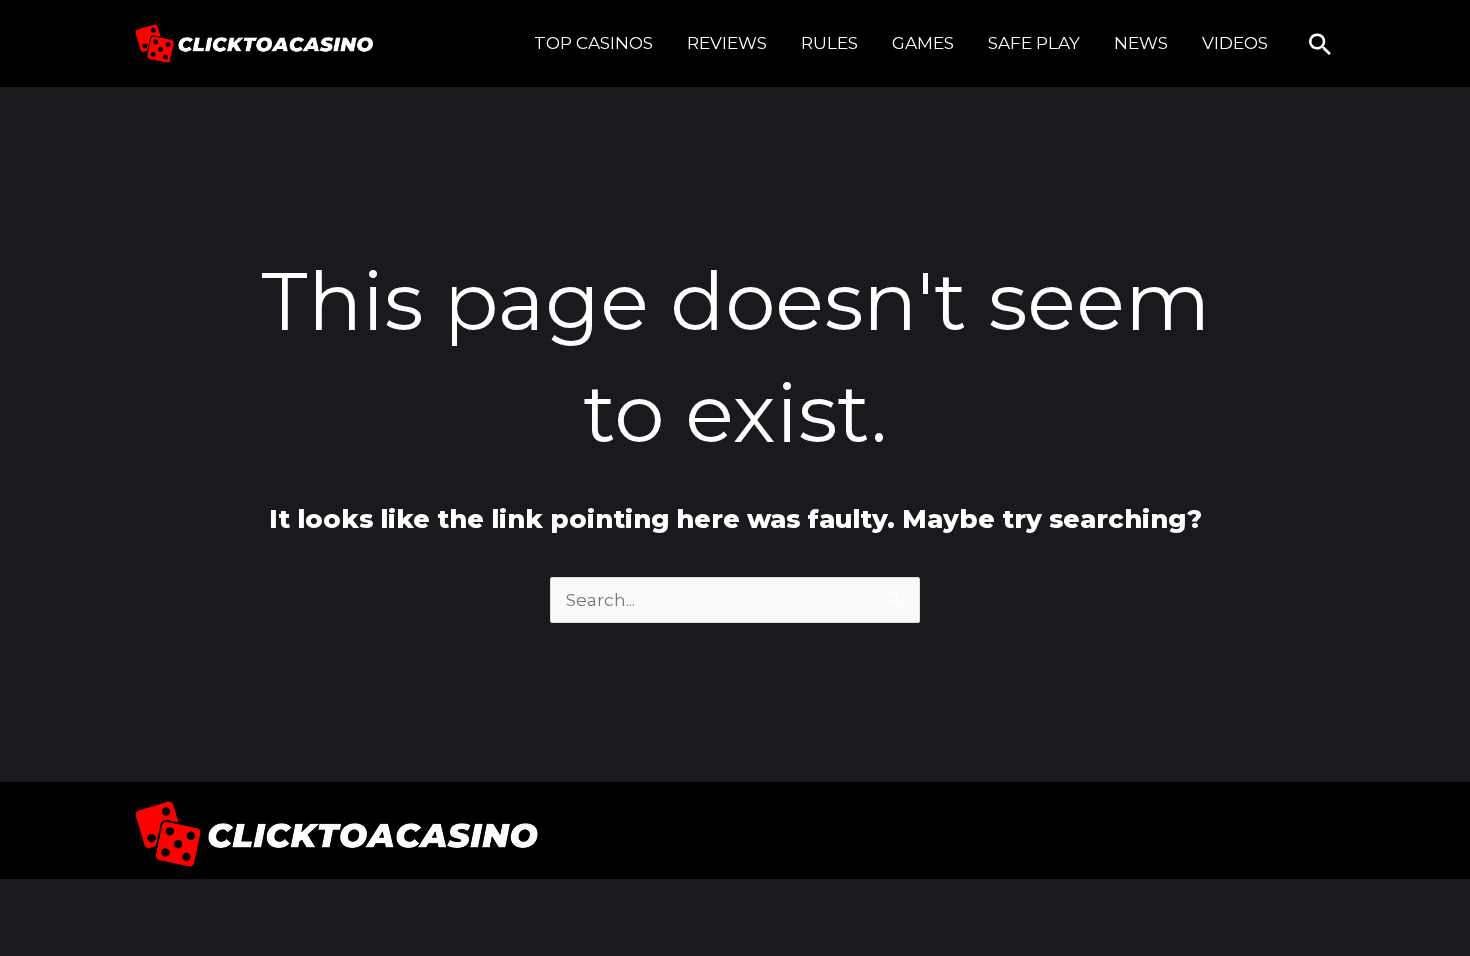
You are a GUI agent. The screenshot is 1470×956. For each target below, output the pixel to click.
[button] (1320, 44)
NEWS (1141, 43)
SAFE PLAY (1034, 43)
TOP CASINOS (593, 43)
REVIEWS (727, 43)
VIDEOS (1235, 43)
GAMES (923, 43)
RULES (829, 43)
